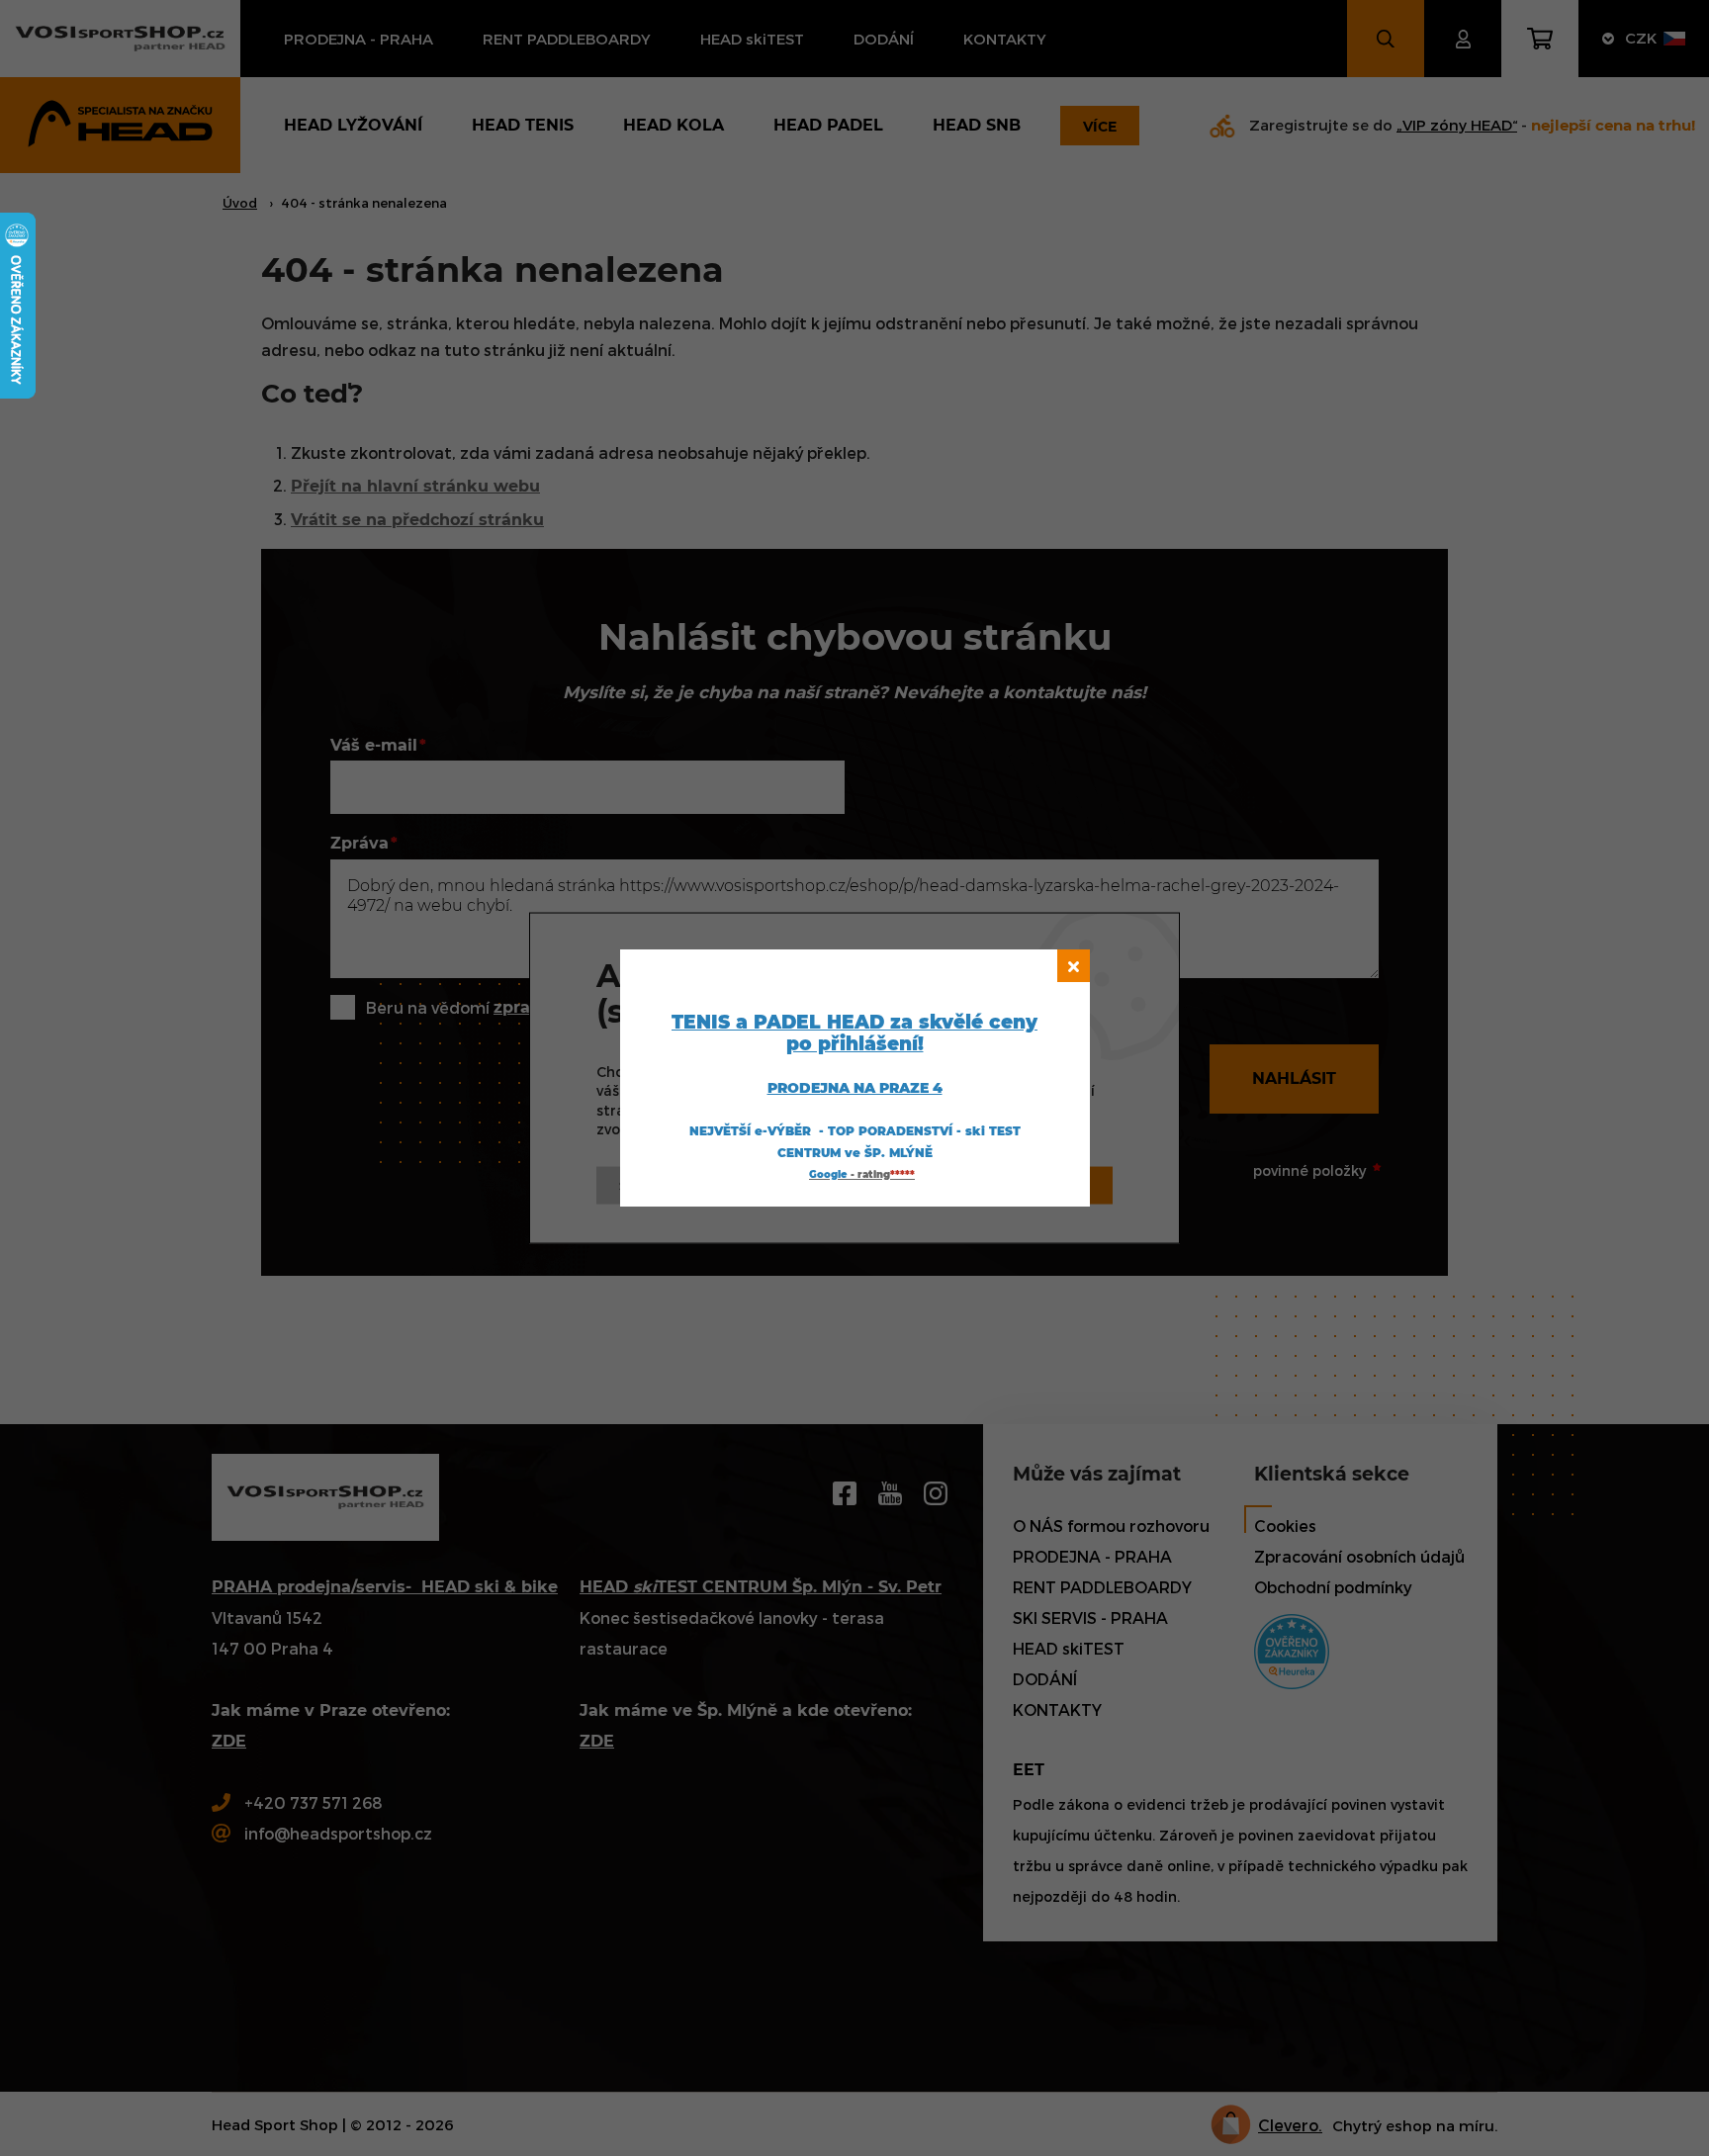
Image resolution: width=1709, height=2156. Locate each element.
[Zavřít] (1074, 966)
